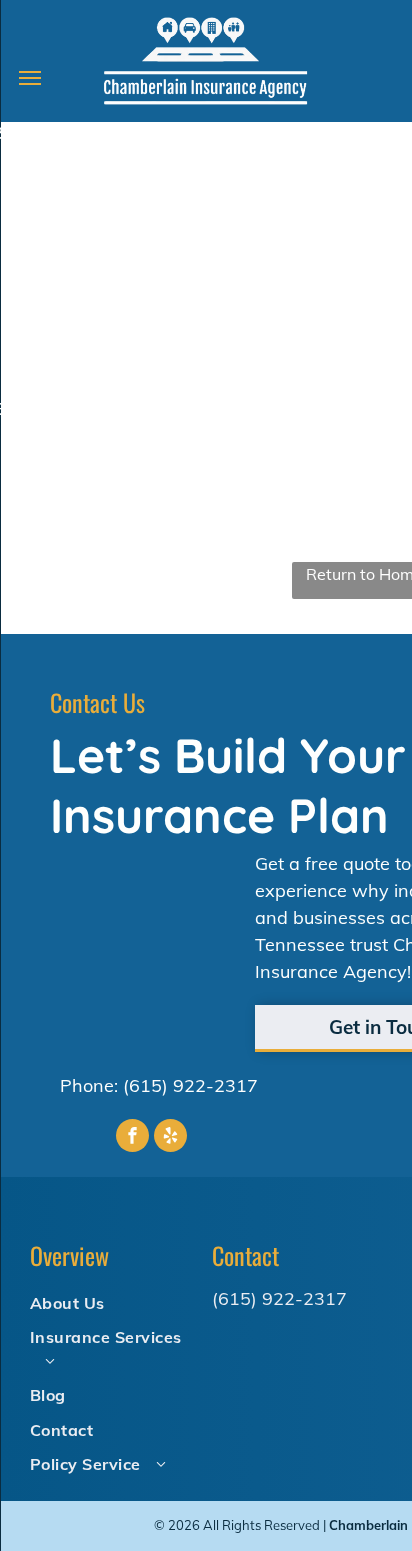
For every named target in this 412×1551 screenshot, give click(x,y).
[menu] (30, 78)
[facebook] (132, 1138)
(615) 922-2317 (190, 1085)
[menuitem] (113, 1302)
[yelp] (170, 1138)
